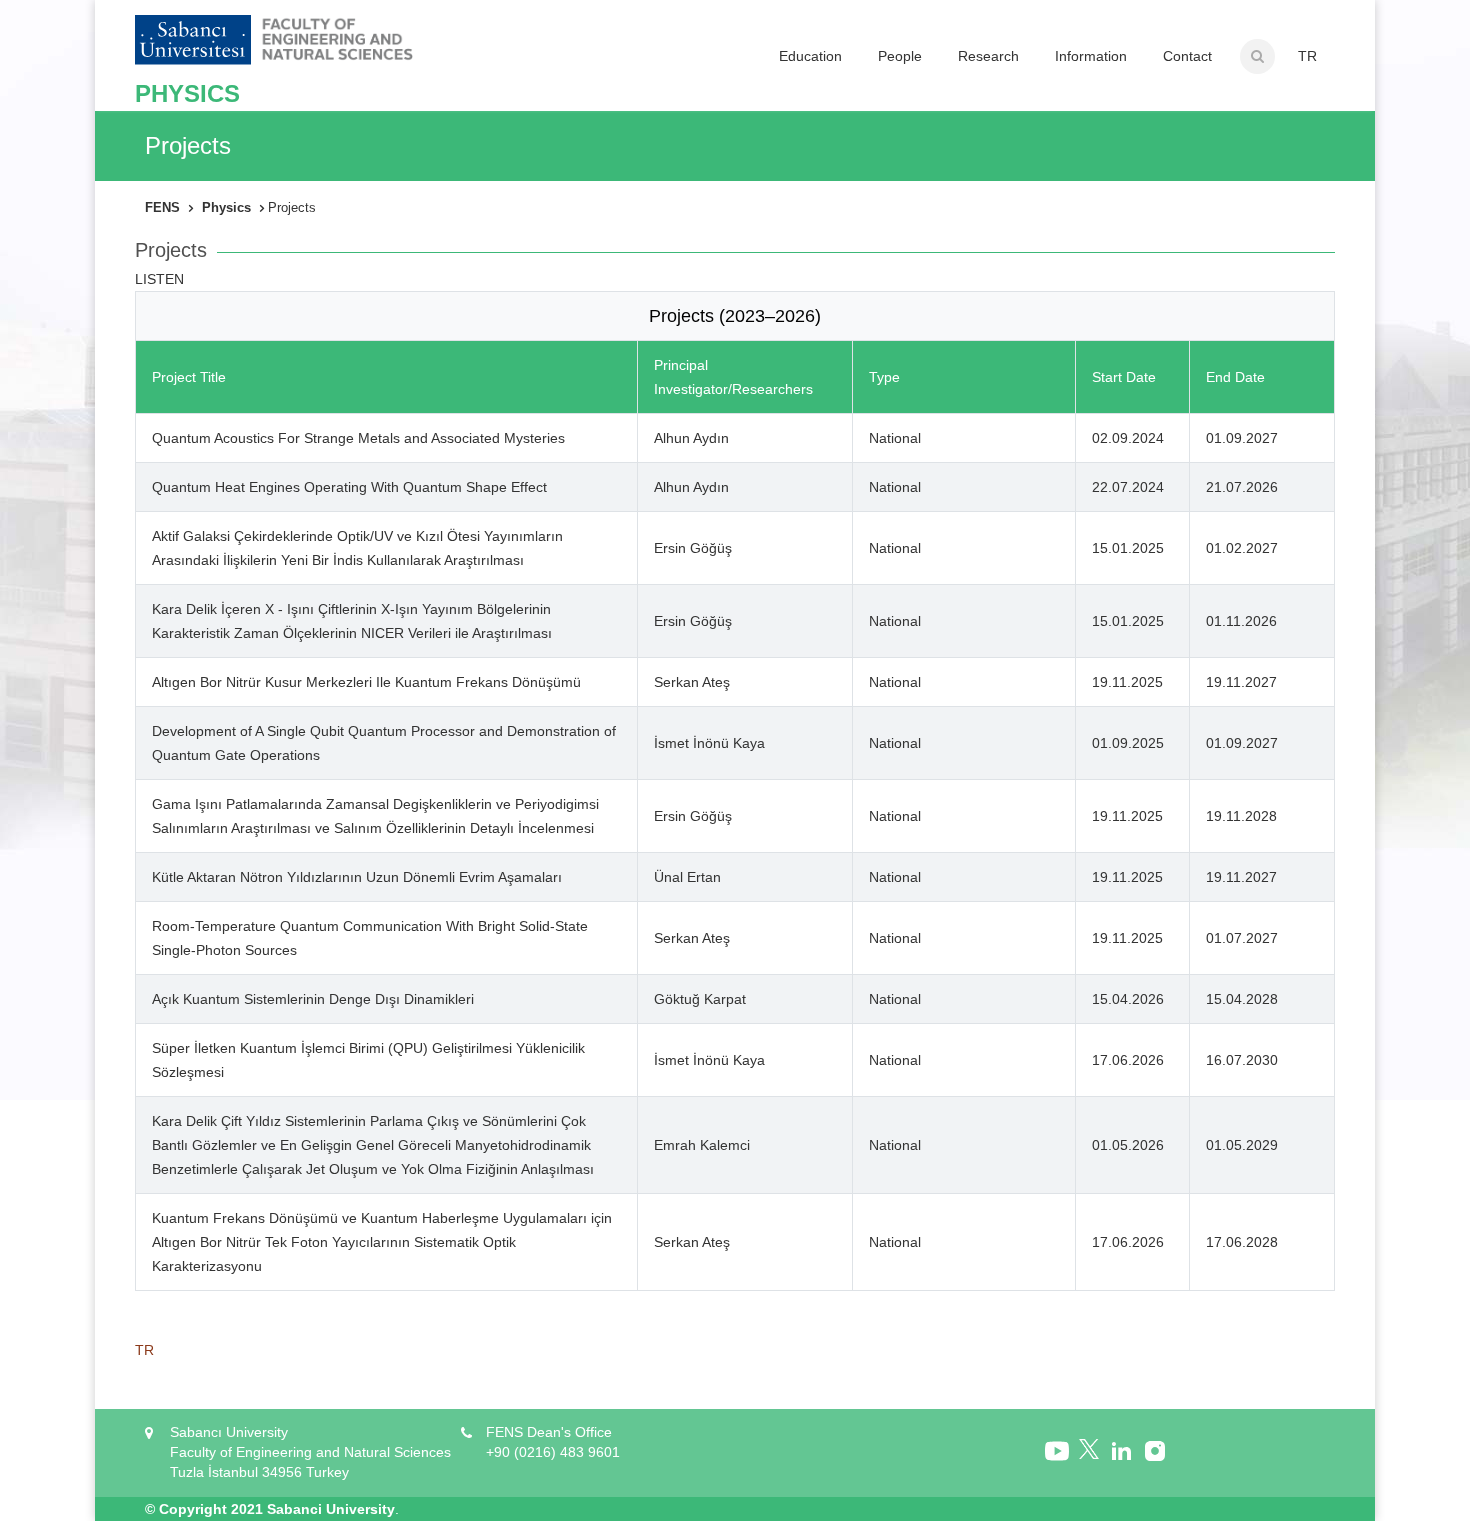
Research (988, 56)
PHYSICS (187, 93)
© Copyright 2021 (204, 1509)
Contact (1187, 56)
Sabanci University (331, 1509)
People (900, 56)
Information (1091, 56)
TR (1307, 56)
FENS (162, 207)
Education (810, 56)
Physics (226, 207)
